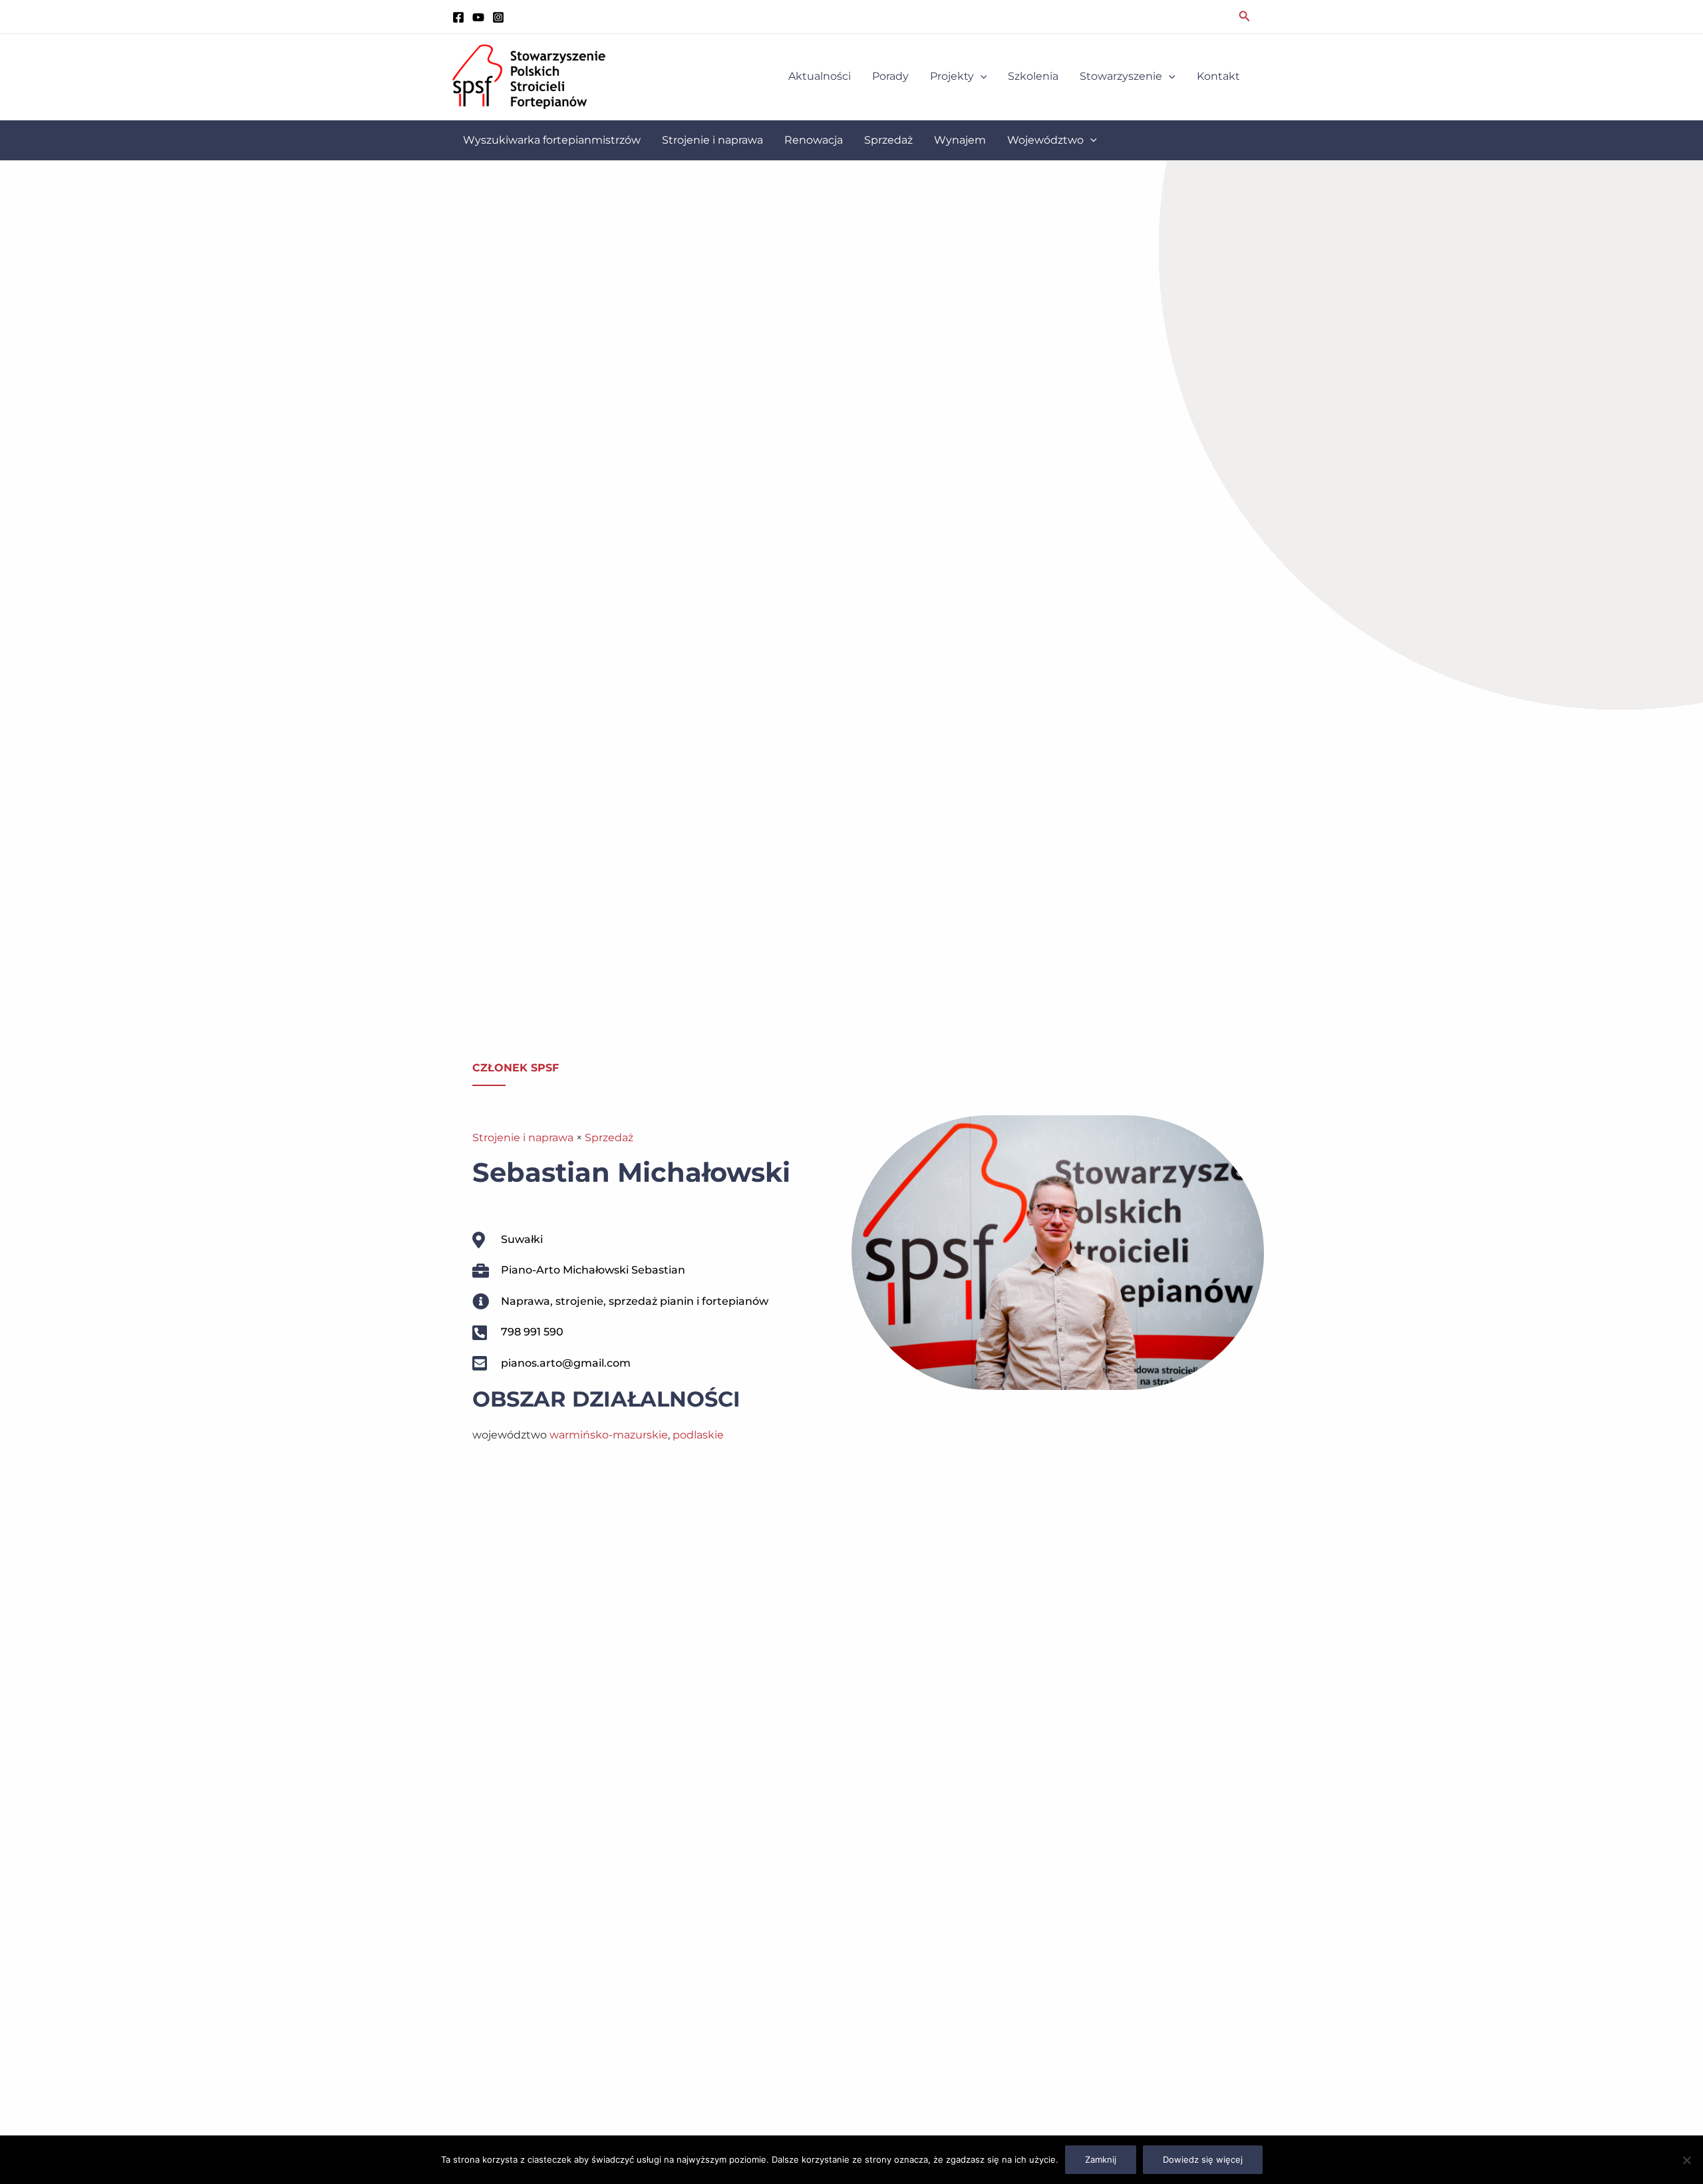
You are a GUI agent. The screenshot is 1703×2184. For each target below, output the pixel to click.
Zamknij (1101, 2159)
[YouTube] (478, 17)
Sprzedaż (609, 1138)
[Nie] (1686, 2160)
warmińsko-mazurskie (609, 1435)
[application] (981, 76)
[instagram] (498, 17)
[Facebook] (458, 17)
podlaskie (698, 1435)
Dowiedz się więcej (1203, 2159)
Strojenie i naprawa (523, 1138)
